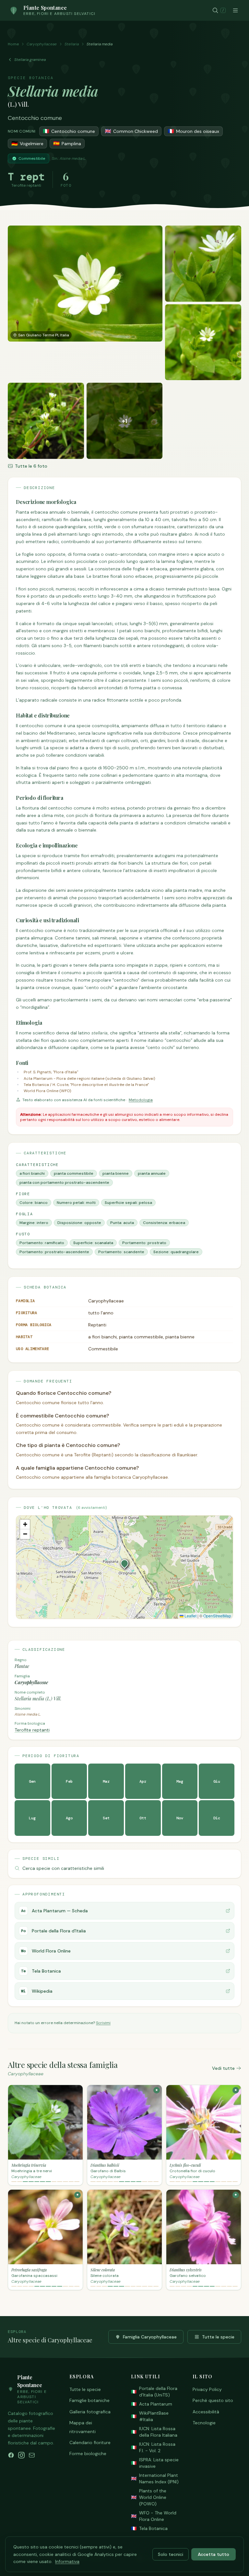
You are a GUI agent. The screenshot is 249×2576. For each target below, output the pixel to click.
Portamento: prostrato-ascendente (54, 1252)
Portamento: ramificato (42, 1243)
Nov (180, 1818)
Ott (143, 1818)
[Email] (32, 2455)
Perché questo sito (213, 2400)
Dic (217, 1818)
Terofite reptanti (32, 1730)
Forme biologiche (88, 2454)
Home (13, 44)
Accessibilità (206, 2412)
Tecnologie (204, 2423)
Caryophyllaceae (42, 44)
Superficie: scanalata (93, 1243)
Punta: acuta (122, 1223)
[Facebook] (11, 2455)
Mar (106, 1781)
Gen (32, 1781)
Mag (180, 1781)
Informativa (67, 2561)
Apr (143, 1781)
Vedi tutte (223, 2068)
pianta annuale (152, 1173)
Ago (69, 1818)
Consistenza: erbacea (164, 1223)
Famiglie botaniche (89, 2400)
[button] (124, 1563)
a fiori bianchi (32, 1173)
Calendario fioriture (90, 2442)
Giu (217, 1781)
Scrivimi (103, 2023)
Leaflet (190, 1616)
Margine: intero (34, 1223)
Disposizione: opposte (79, 1223)
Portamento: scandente (121, 1252)
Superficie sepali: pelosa (128, 1203)
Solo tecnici (171, 2554)
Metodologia (141, 1100)
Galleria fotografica (90, 2412)
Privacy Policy (207, 2389)
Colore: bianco (34, 1203)
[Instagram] (21, 2455)
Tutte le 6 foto (31, 466)
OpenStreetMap (217, 1616)
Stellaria (72, 44)
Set (106, 1818)
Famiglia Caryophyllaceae (150, 2337)
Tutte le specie (218, 2337)
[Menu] (235, 10)
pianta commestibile (74, 1173)
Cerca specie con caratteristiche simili (63, 1868)
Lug (32, 1818)
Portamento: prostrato (144, 1243)
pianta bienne (116, 1173)
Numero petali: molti (76, 1203)
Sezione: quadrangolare (176, 1252)
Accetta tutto (213, 2554)
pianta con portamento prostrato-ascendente (64, 1183)
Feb (69, 1781)
